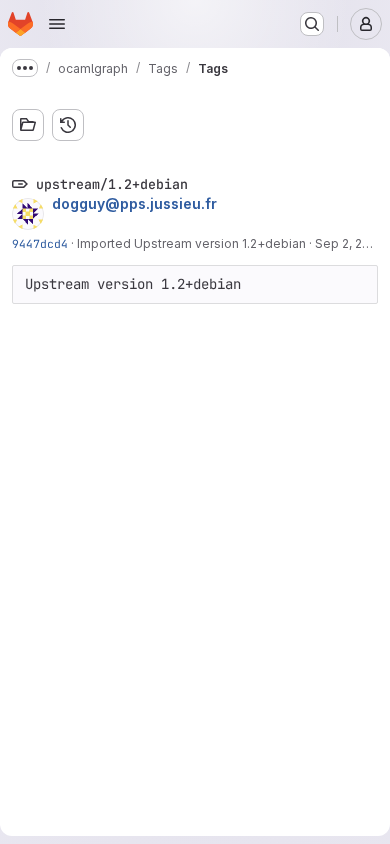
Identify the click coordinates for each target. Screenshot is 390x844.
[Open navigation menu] (57, 24)
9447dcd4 (40, 243)
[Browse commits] (68, 125)
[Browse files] (28, 125)
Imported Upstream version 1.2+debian (191, 243)
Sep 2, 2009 (350, 243)
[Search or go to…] (312, 24)
